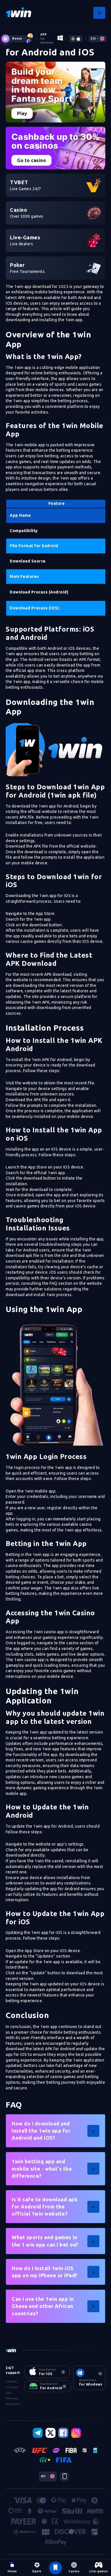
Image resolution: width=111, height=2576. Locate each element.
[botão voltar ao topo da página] (55, 2568)
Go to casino (31, 160)
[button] (55, 2131)
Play (22, 113)
